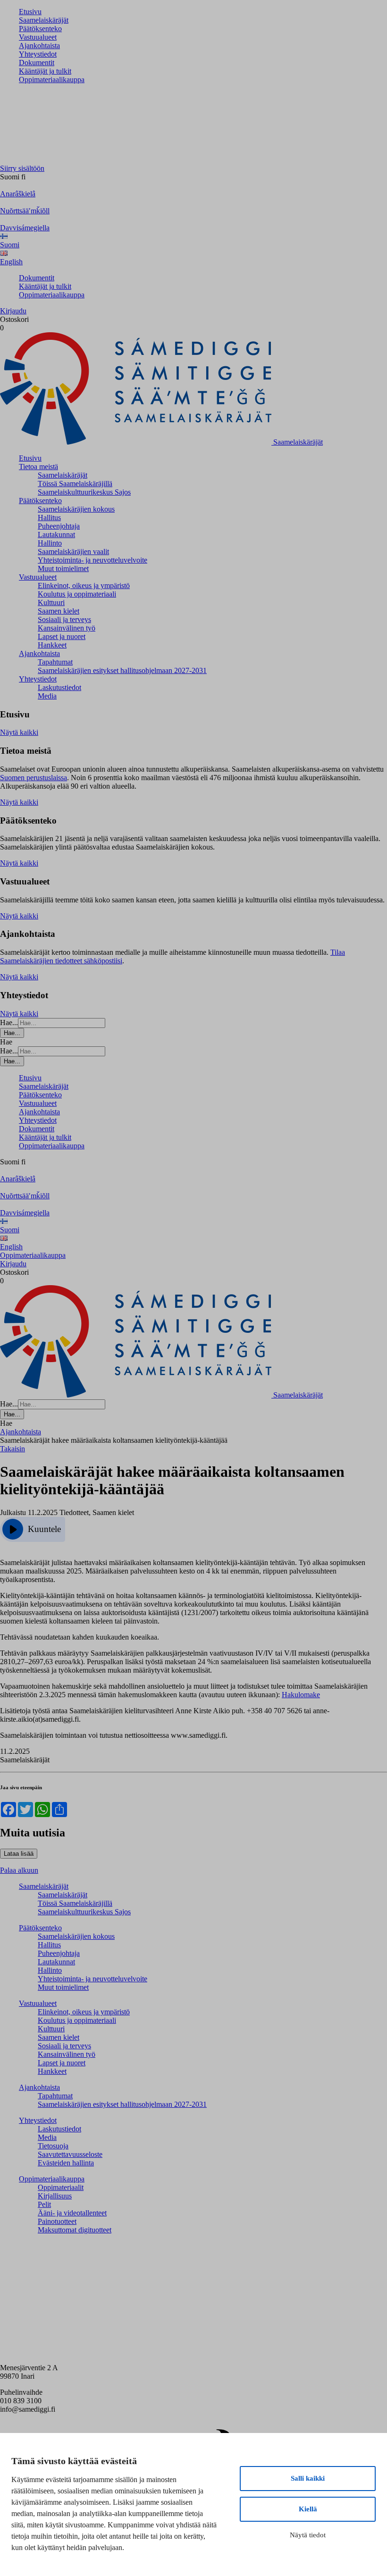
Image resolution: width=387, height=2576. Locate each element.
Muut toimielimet (63, 568)
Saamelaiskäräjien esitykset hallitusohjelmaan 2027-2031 (122, 670)
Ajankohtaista (39, 46)
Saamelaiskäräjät (44, 20)
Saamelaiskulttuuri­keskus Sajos (84, 492)
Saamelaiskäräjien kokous (76, 509)
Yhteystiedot (38, 54)
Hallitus (49, 518)
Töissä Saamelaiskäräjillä (75, 484)
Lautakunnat (56, 535)
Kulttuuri (51, 602)
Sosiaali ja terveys (64, 619)
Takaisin (13, 1449)
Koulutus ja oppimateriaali (77, 594)
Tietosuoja (53, 2146)
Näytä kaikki (19, 732)
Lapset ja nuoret (62, 636)
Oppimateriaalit (61, 2187)
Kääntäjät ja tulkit (45, 71)
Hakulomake (301, 1695)
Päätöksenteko (40, 29)
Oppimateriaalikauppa (52, 80)
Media (47, 696)
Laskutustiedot (59, 687)
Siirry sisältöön (22, 168)
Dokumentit (37, 63)
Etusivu (30, 12)
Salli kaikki (308, 2478)
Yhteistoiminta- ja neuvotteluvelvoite (93, 560)
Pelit (44, 2204)
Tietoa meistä (38, 467)
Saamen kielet (59, 611)
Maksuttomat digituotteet (75, 2230)
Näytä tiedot (308, 2535)
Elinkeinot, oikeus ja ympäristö (84, 585)
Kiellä (308, 2509)
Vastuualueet (38, 37)
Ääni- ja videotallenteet (72, 2213)
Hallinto (50, 543)
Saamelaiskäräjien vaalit (73, 551)
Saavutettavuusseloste (70, 2154)
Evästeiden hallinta (66, 2163)
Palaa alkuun (19, 1870)
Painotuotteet (57, 2221)
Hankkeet (52, 645)
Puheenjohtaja (59, 526)
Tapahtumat (55, 662)
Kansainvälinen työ (67, 628)
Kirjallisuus (55, 2196)
